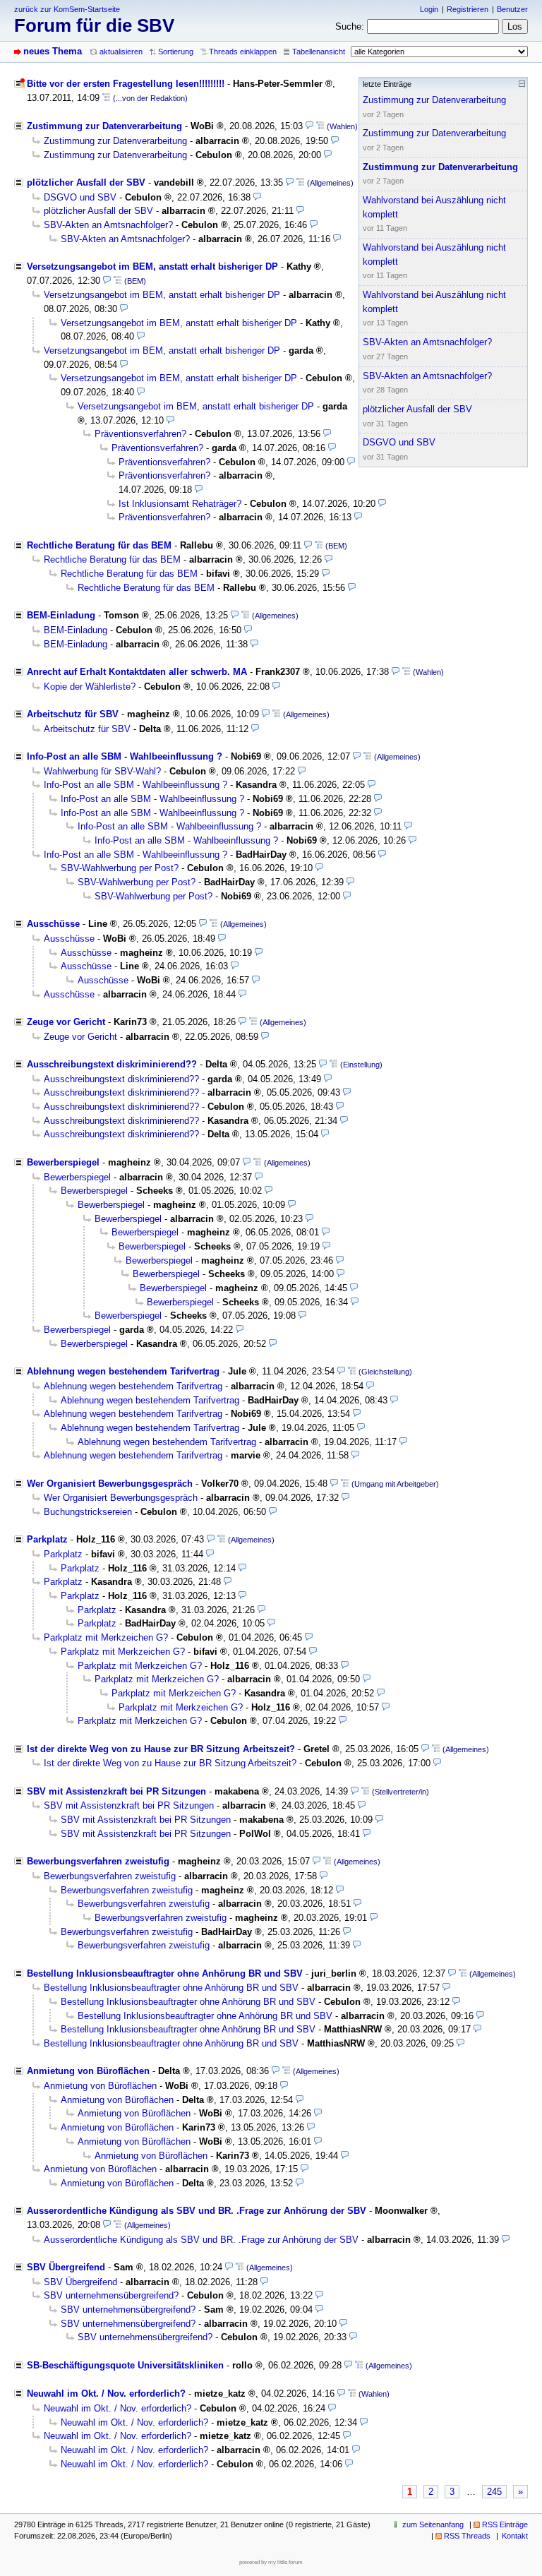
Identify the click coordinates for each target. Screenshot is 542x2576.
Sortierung (176, 52)
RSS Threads (467, 2536)
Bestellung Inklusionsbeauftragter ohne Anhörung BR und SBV (165, 1973)
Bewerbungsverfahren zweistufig (98, 1861)
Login (429, 9)
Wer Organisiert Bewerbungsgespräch (110, 1484)
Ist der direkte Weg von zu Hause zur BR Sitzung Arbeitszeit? (161, 1749)
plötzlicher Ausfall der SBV (86, 182)
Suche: (350, 26)
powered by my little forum (271, 2562)
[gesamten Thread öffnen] (106, 98)
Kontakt (515, 2536)
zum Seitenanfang (433, 2524)
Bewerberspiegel (63, 1162)
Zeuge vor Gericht (66, 1022)
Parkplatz (47, 1539)
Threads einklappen (243, 52)
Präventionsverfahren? (140, 434)
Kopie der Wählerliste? (90, 687)
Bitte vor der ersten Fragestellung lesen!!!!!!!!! (126, 84)
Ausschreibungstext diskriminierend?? (112, 1064)
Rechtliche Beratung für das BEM (99, 545)
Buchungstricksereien (88, 1512)
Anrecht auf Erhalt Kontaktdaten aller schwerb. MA (137, 672)
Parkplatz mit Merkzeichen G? (106, 1637)
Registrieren (468, 9)
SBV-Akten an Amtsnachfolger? (108, 225)
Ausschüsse (53, 924)
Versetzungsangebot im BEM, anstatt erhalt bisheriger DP (152, 266)
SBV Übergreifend (66, 2267)
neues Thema (53, 51)
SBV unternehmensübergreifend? (111, 2295)
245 (494, 2492)
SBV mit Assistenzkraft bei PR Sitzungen (116, 1791)
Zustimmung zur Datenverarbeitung (104, 126)
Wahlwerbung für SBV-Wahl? (102, 771)
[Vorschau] (309, 126)
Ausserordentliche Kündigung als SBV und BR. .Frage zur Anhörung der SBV (197, 2211)
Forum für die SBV (94, 25)
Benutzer (512, 9)
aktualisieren (121, 52)
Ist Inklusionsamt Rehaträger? (180, 504)
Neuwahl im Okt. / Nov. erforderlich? (106, 2394)
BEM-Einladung (61, 615)
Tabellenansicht (319, 52)
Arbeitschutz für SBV (73, 714)
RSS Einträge (505, 2524)
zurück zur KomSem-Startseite (67, 9)
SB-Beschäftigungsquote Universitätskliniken (125, 2365)
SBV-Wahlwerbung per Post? (120, 868)
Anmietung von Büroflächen (88, 2071)
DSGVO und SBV (80, 197)
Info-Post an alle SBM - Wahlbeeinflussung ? (125, 756)
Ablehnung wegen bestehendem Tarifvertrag (123, 1371)
